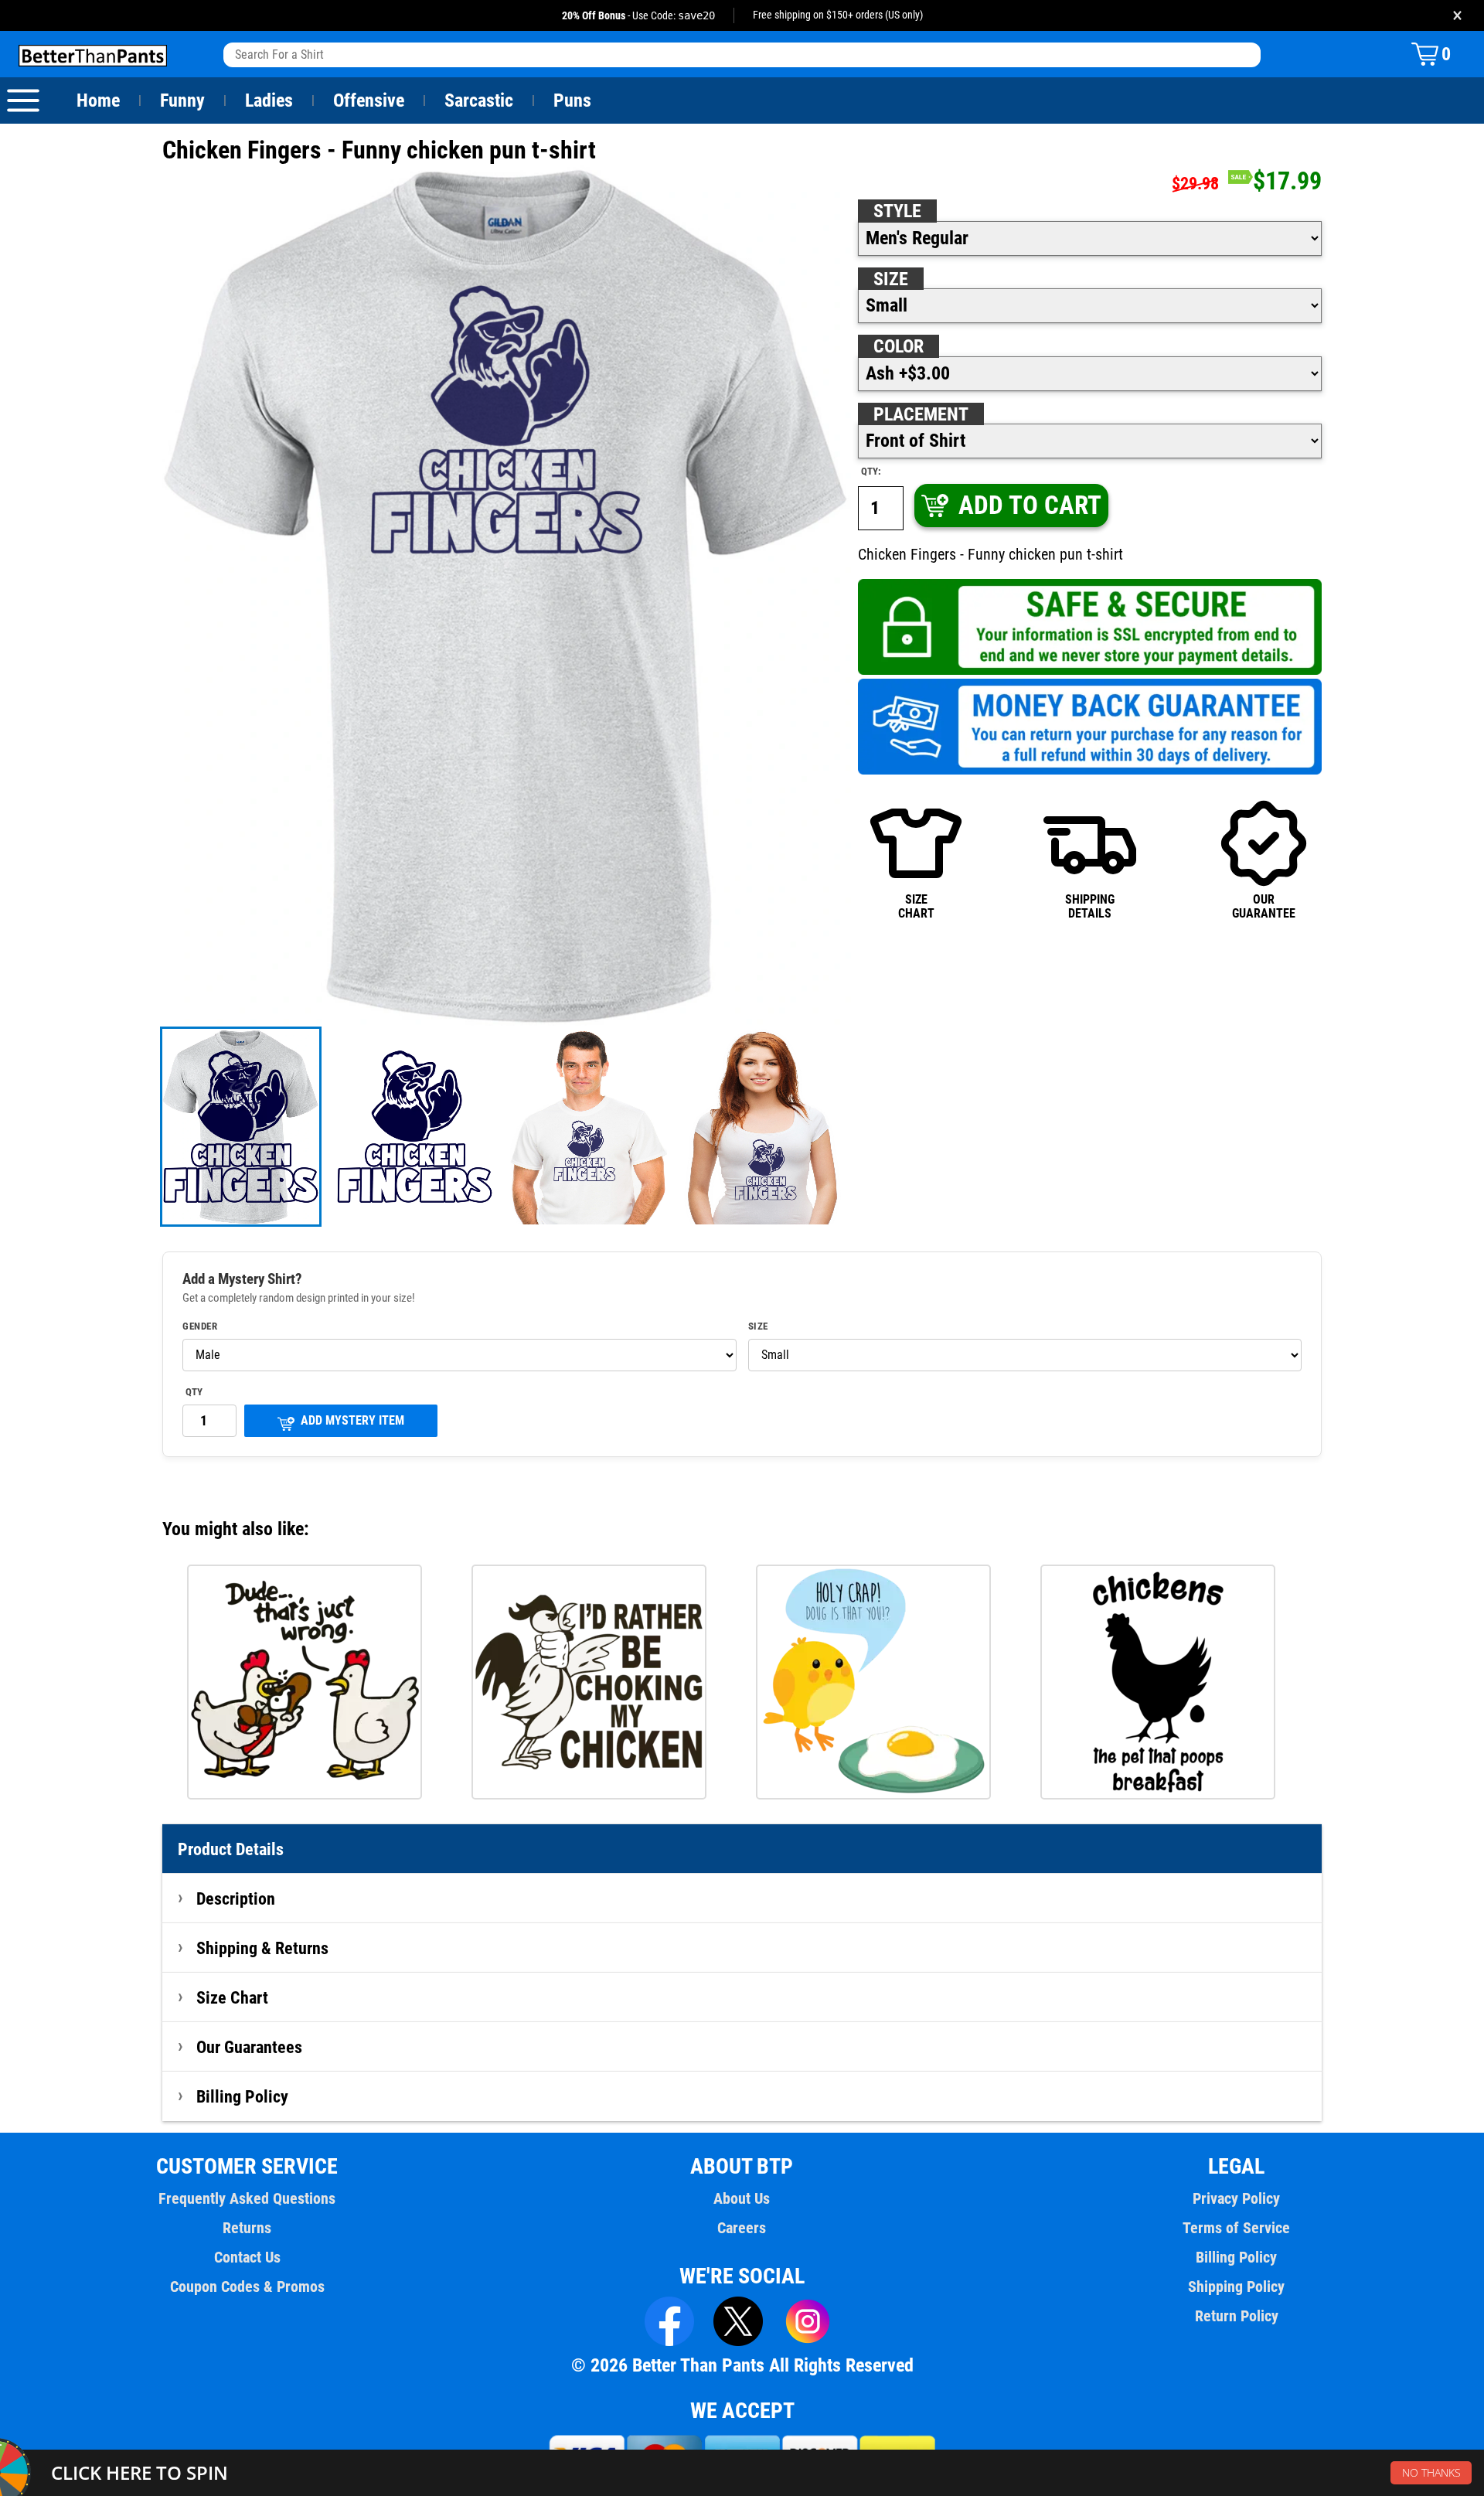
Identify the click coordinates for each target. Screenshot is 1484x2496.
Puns (572, 100)
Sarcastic (479, 100)
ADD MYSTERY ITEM (352, 1420)
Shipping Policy (1236, 2287)
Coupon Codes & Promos (247, 2287)
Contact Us (247, 2257)
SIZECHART (916, 906)
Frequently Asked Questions (247, 2198)
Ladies (269, 100)
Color (899, 346)
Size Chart (232, 1997)
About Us (742, 2198)
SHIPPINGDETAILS (1090, 906)
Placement (921, 414)
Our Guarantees (249, 2047)
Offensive (369, 100)
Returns (247, 2228)
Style (897, 211)
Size (891, 279)
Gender (200, 1326)
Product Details (231, 1849)
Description (236, 1898)
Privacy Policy (1236, 2198)
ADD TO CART (1030, 505)
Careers (742, 2228)
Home (98, 100)
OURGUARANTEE (1264, 906)
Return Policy (1237, 2316)
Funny (182, 100)
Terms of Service (1236, 2228)
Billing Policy (242, 2096)
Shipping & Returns (262, 1948)
